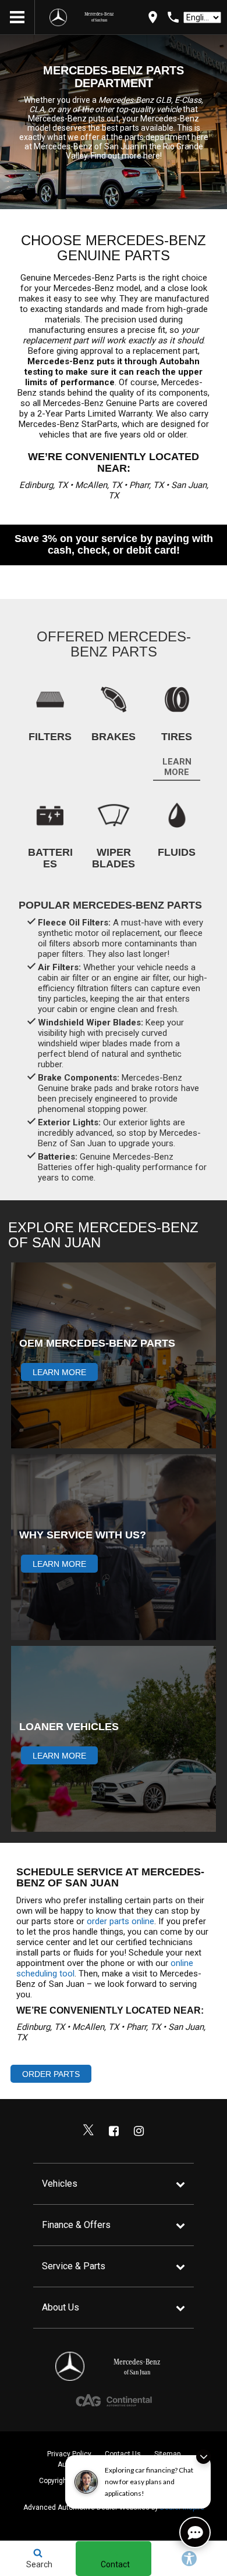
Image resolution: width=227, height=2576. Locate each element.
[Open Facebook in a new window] (114, 2131)
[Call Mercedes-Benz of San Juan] (173, 17)
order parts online (120, 1921)
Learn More (177, 767)
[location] (153, 17)
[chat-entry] (195, 2532)
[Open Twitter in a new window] (88, 2131)
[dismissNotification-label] (203, 2457)
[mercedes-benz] (58, 17)
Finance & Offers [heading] (76, 2225)
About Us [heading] (61, 2307)
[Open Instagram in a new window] (139, 2131)
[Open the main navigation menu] (17, 17)
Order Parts (51, 2074)
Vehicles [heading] (60, 2184)
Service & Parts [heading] (74, 2266)
